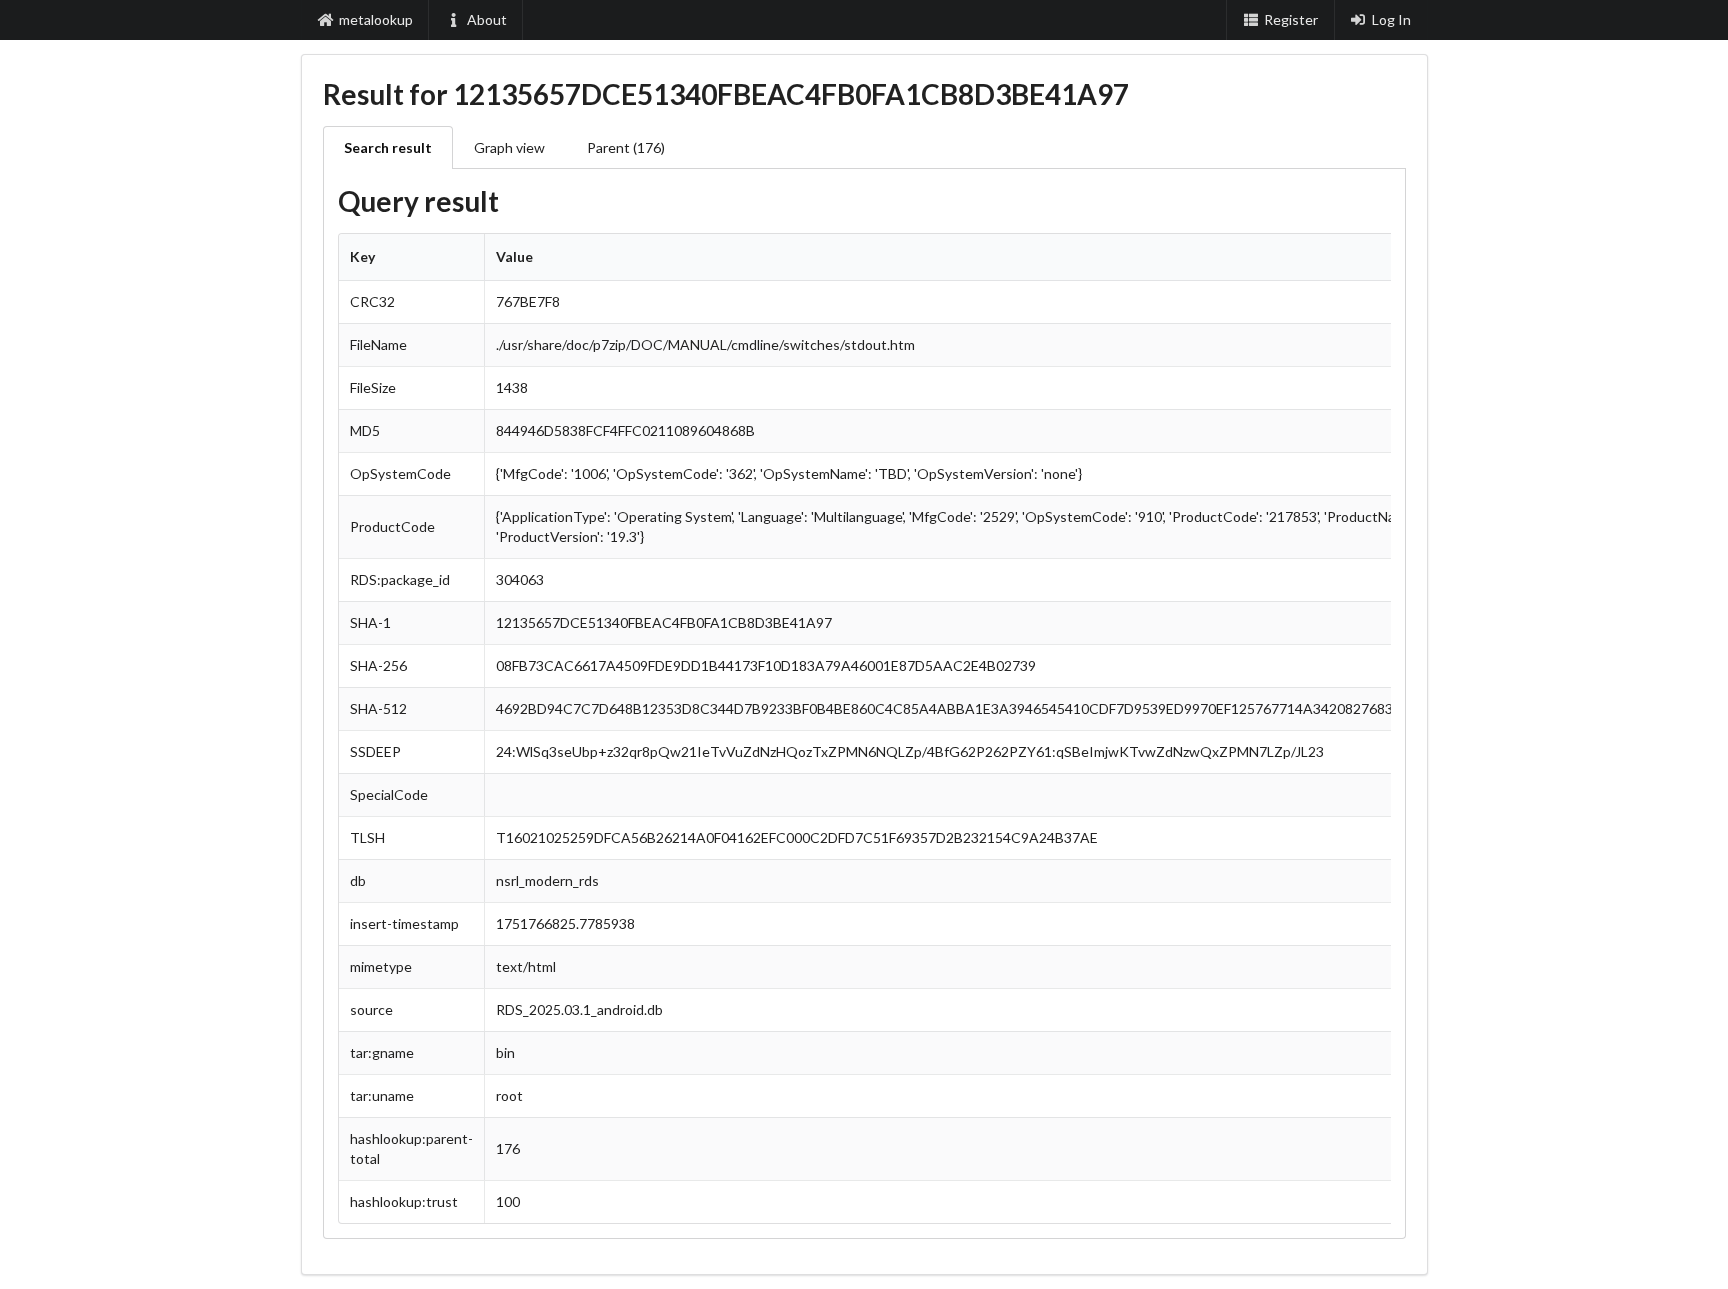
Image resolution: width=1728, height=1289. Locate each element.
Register (1291, 19)
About (487, 19)
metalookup (376, 19)
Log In (1391, 19)
